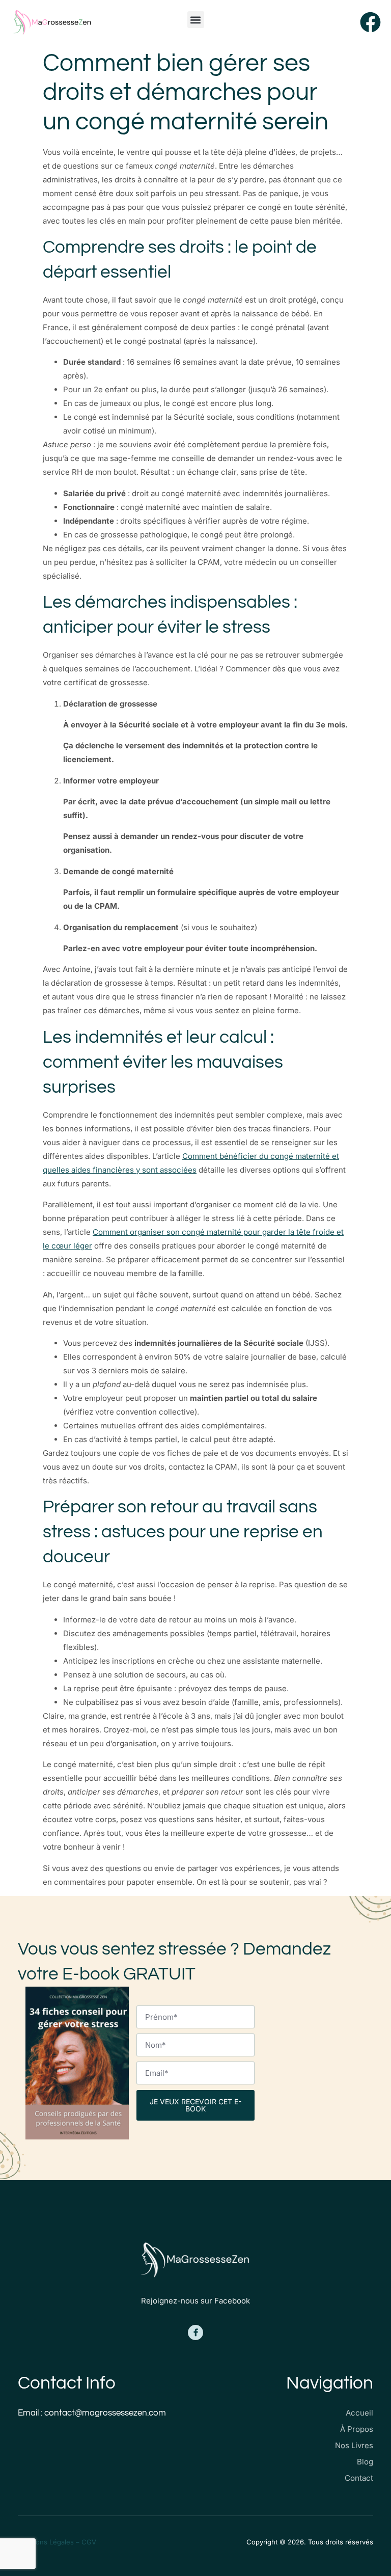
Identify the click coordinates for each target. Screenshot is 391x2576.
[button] (196, 20)
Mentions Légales (46, 2542)
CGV (89, 2542)
